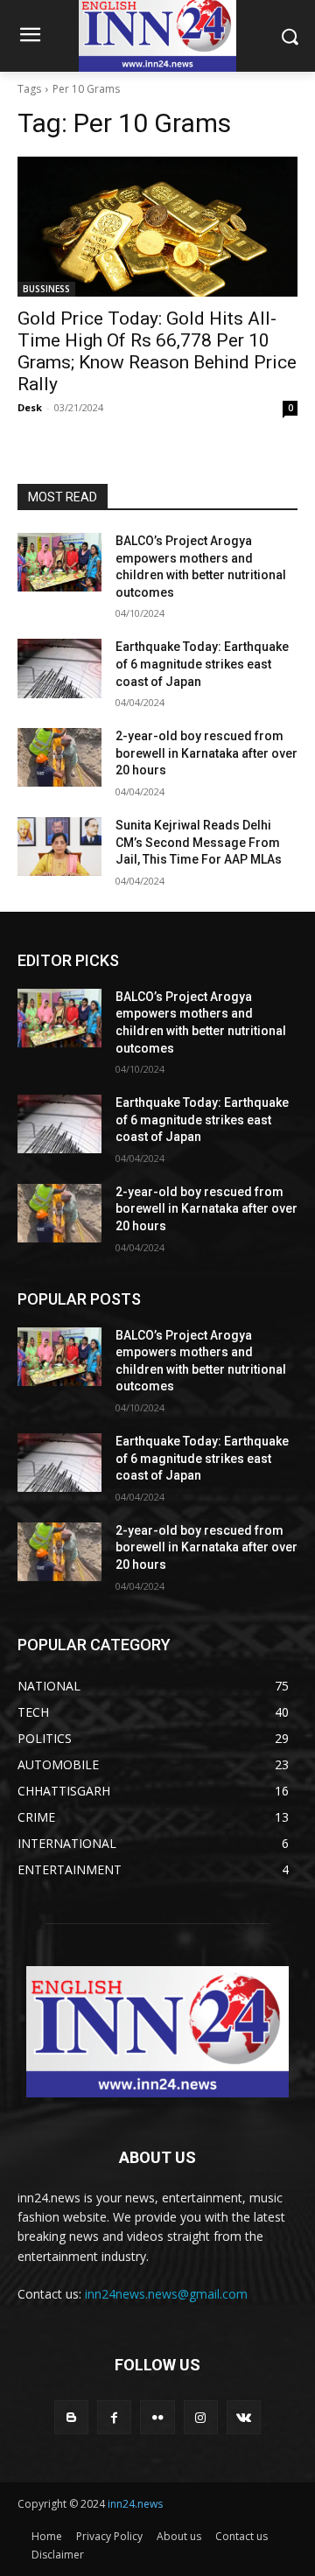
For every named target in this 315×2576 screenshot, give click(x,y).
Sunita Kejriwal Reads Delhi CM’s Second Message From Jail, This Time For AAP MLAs (199, 842)
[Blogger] (71, 2417)
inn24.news (135, 2504)
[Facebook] (114, 2417)
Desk (30, 407)
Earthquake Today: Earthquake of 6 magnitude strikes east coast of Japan (202, 664)
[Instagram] (201, 2417)
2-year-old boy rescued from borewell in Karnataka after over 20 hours (206, 753)
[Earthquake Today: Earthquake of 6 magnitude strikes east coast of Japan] (59, 668)
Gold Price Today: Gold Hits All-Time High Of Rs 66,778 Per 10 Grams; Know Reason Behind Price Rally (157, 351)
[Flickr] (157, 2417)
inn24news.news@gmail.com (166, 2294)
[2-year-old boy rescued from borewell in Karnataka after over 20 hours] (59, 757)
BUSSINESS (46, 289)
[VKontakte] (244, 2417)
